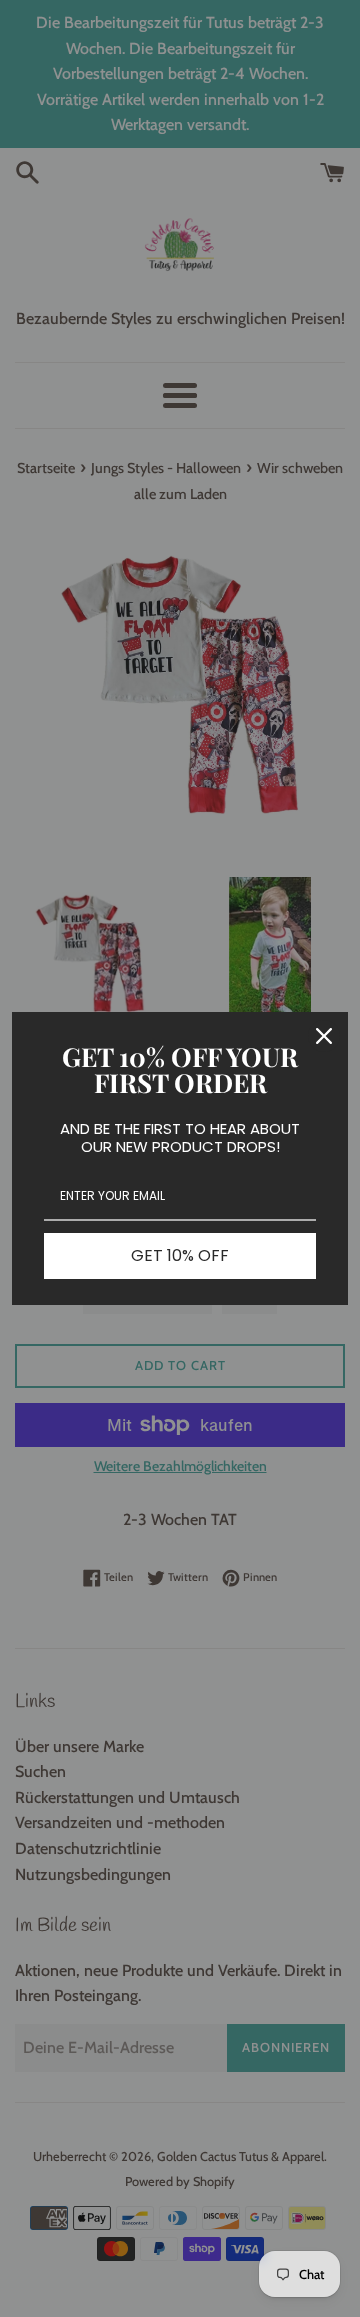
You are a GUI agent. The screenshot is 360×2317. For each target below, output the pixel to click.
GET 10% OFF (180, 1255)
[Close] (324, 1036)
